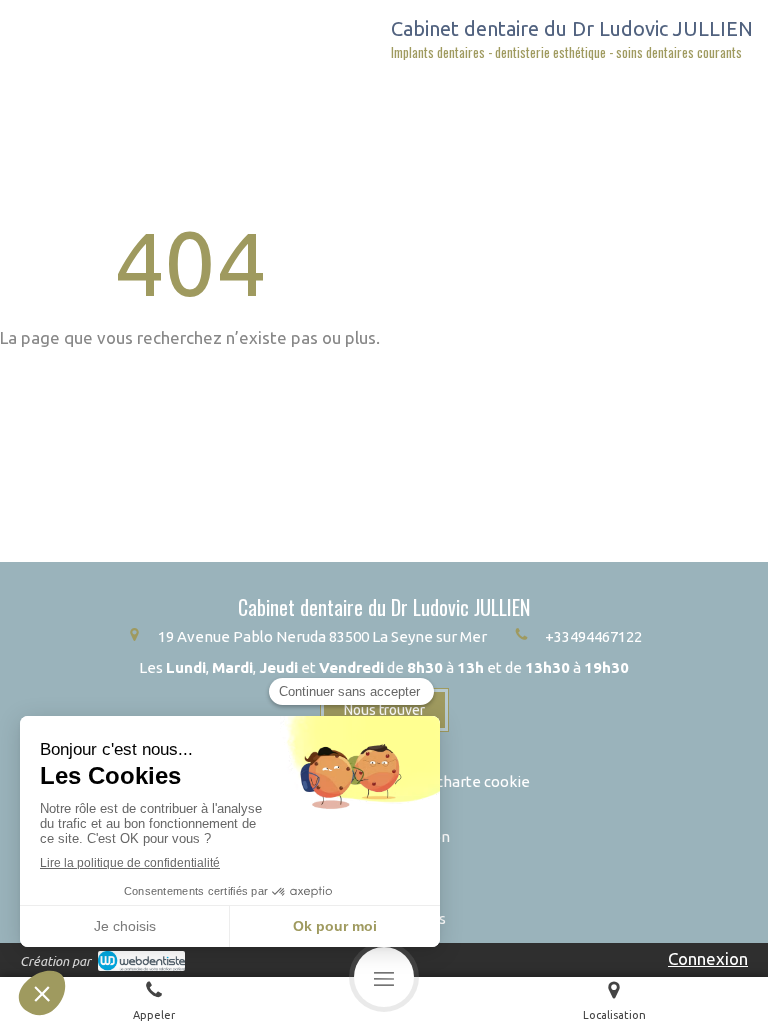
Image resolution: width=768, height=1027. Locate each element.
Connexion (708, 958)
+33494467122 (593, 636)
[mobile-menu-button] (384, 977)
